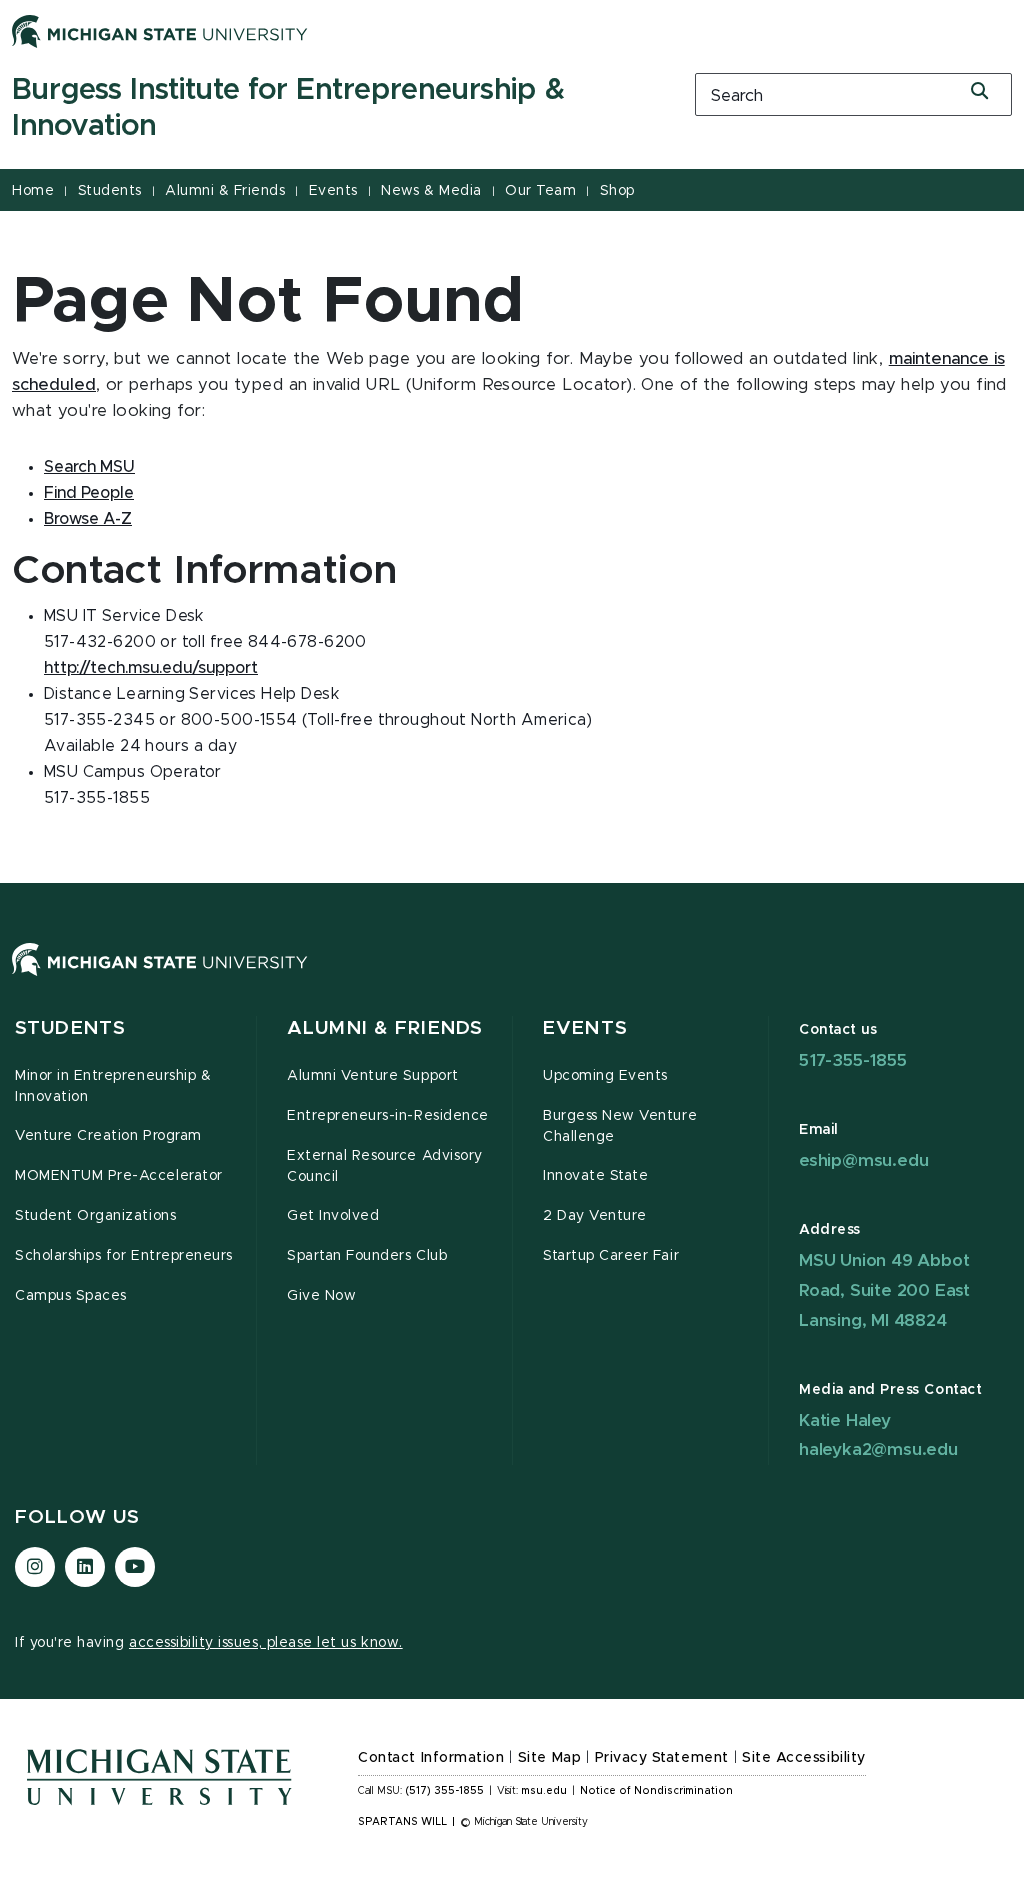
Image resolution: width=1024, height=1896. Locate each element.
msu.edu (544, 1791)
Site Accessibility (804, 1758)
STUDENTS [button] (70, 1028)
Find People (89, 493)
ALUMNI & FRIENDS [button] (385, 1028)
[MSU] (512, 979)
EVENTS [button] (585, 1028)
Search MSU (89, 467)
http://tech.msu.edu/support (151, 668)
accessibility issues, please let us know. (266, 1643)
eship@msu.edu (863, 1160)
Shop (617, 191)
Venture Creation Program (108, 1136)
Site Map (549, 1758)
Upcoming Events (605, 1076)
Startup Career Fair (611, 1256)
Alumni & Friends (225, 191)
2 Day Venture (595, 1216)
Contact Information (431, 1758)
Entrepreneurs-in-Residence (388, 1116)
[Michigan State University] (160, 31)
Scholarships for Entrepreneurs (124, 1256)
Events (333, 191)
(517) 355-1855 (444, 1791)
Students (110, 191)
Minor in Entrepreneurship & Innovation (113, 1086)
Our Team (540, 191)
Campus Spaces (71, 1296)
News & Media (431, 191)
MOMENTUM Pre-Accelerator (119, 1176)
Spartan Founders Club (367, 1256)
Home (33, 191)
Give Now (321, 1296)
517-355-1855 (853, 1060)
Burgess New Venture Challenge (620, 1126)
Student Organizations (95, 1216)
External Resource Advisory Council (385, 1166)
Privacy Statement (662, 1758)
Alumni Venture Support (373, 1076)
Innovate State (595, 1176)
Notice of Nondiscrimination (656, 1791)
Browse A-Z (88, 519)
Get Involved (333, 1216)
